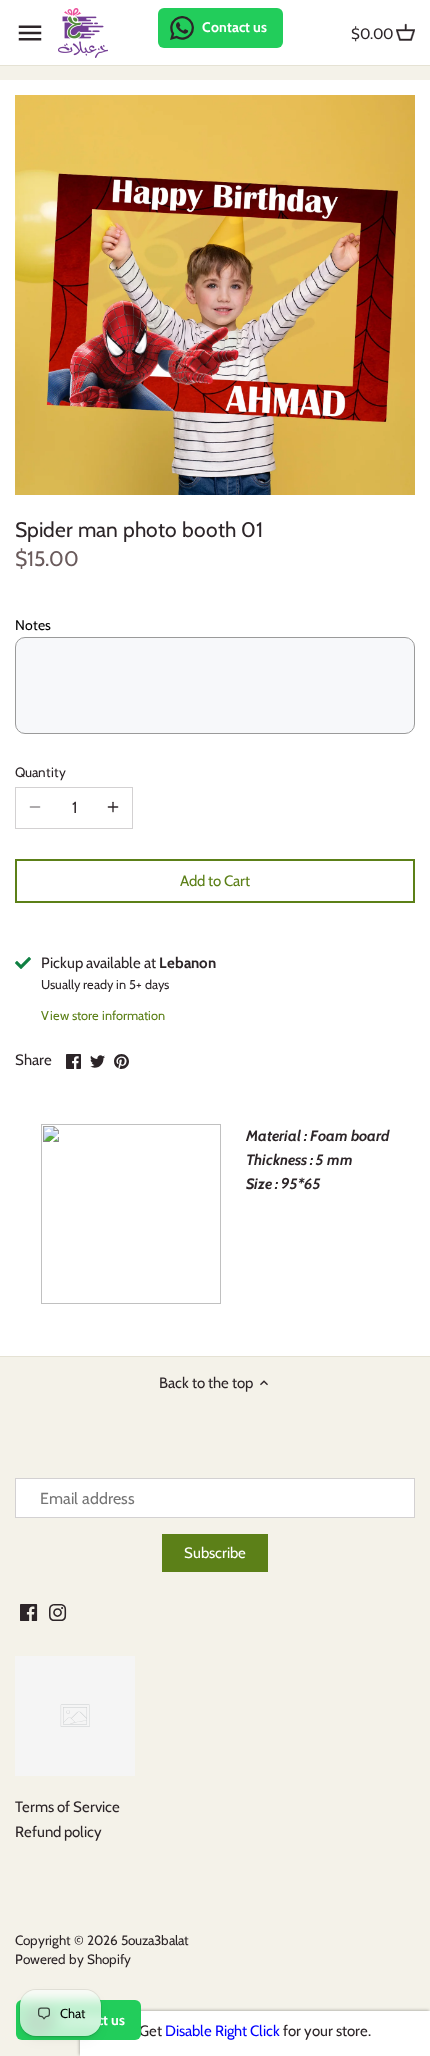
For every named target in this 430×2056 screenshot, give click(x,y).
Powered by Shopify (73, 1959)
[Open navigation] (30, 33)
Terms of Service (67, 1807)
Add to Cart (215, 881)
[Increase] (113, 808)
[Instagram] (57, 1611)
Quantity (40, 772)
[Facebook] (28, 1611)
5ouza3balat (155, 1940)
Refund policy (58, 1832)
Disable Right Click (222, 2031)
